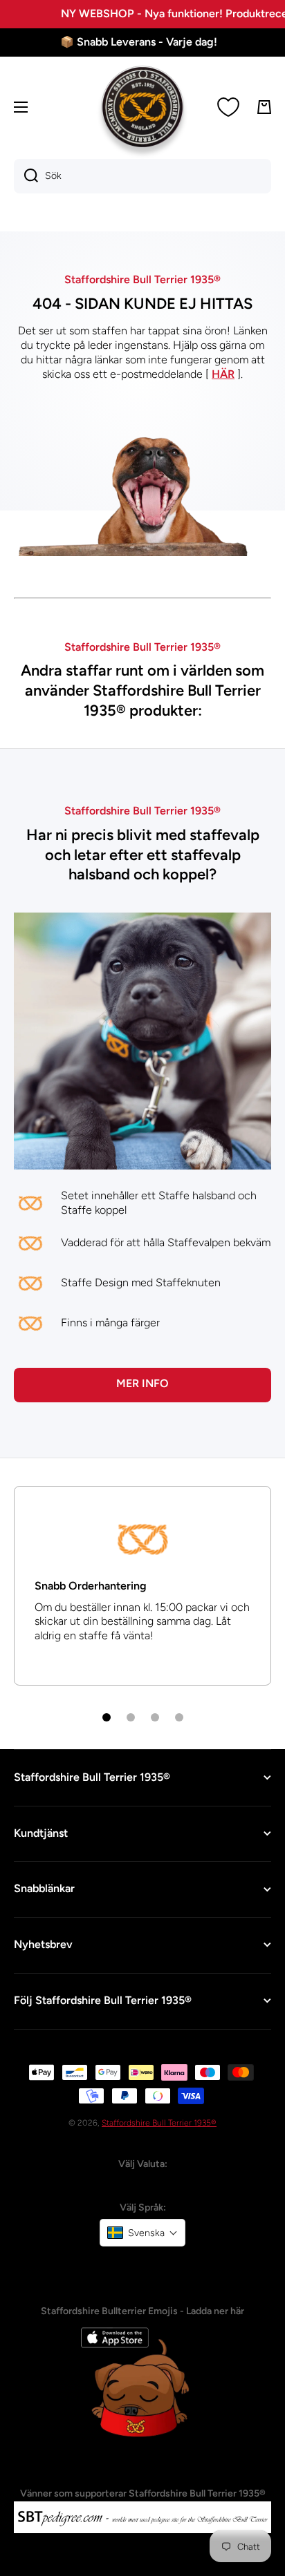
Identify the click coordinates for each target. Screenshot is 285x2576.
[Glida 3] (155, 1717)
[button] (142, 2233)
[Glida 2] (131, 1717)
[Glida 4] (179, 1717)
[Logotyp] (142, 107)
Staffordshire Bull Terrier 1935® (159, 2123)
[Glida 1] (107, 1717)
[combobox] (142, 176)
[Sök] (26, 176)
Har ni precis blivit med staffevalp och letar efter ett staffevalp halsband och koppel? (143, 855)
